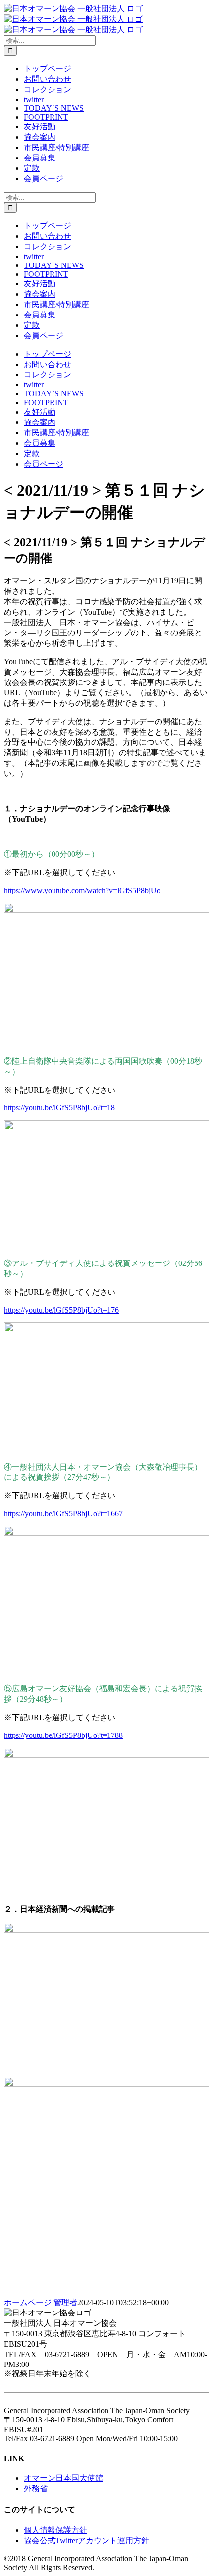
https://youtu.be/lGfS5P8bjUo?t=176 (61, 1310)
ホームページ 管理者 (41, 2302)
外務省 (36, 2489)
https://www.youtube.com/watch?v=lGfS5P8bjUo (82, 890)
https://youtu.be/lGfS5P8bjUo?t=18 (59, 1108)
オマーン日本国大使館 (63, 2478)
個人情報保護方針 (55, 2530)
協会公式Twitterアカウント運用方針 (86, 2541)
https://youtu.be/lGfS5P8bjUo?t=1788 (63, 1735)
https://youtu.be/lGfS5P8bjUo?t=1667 (63, 1513)
